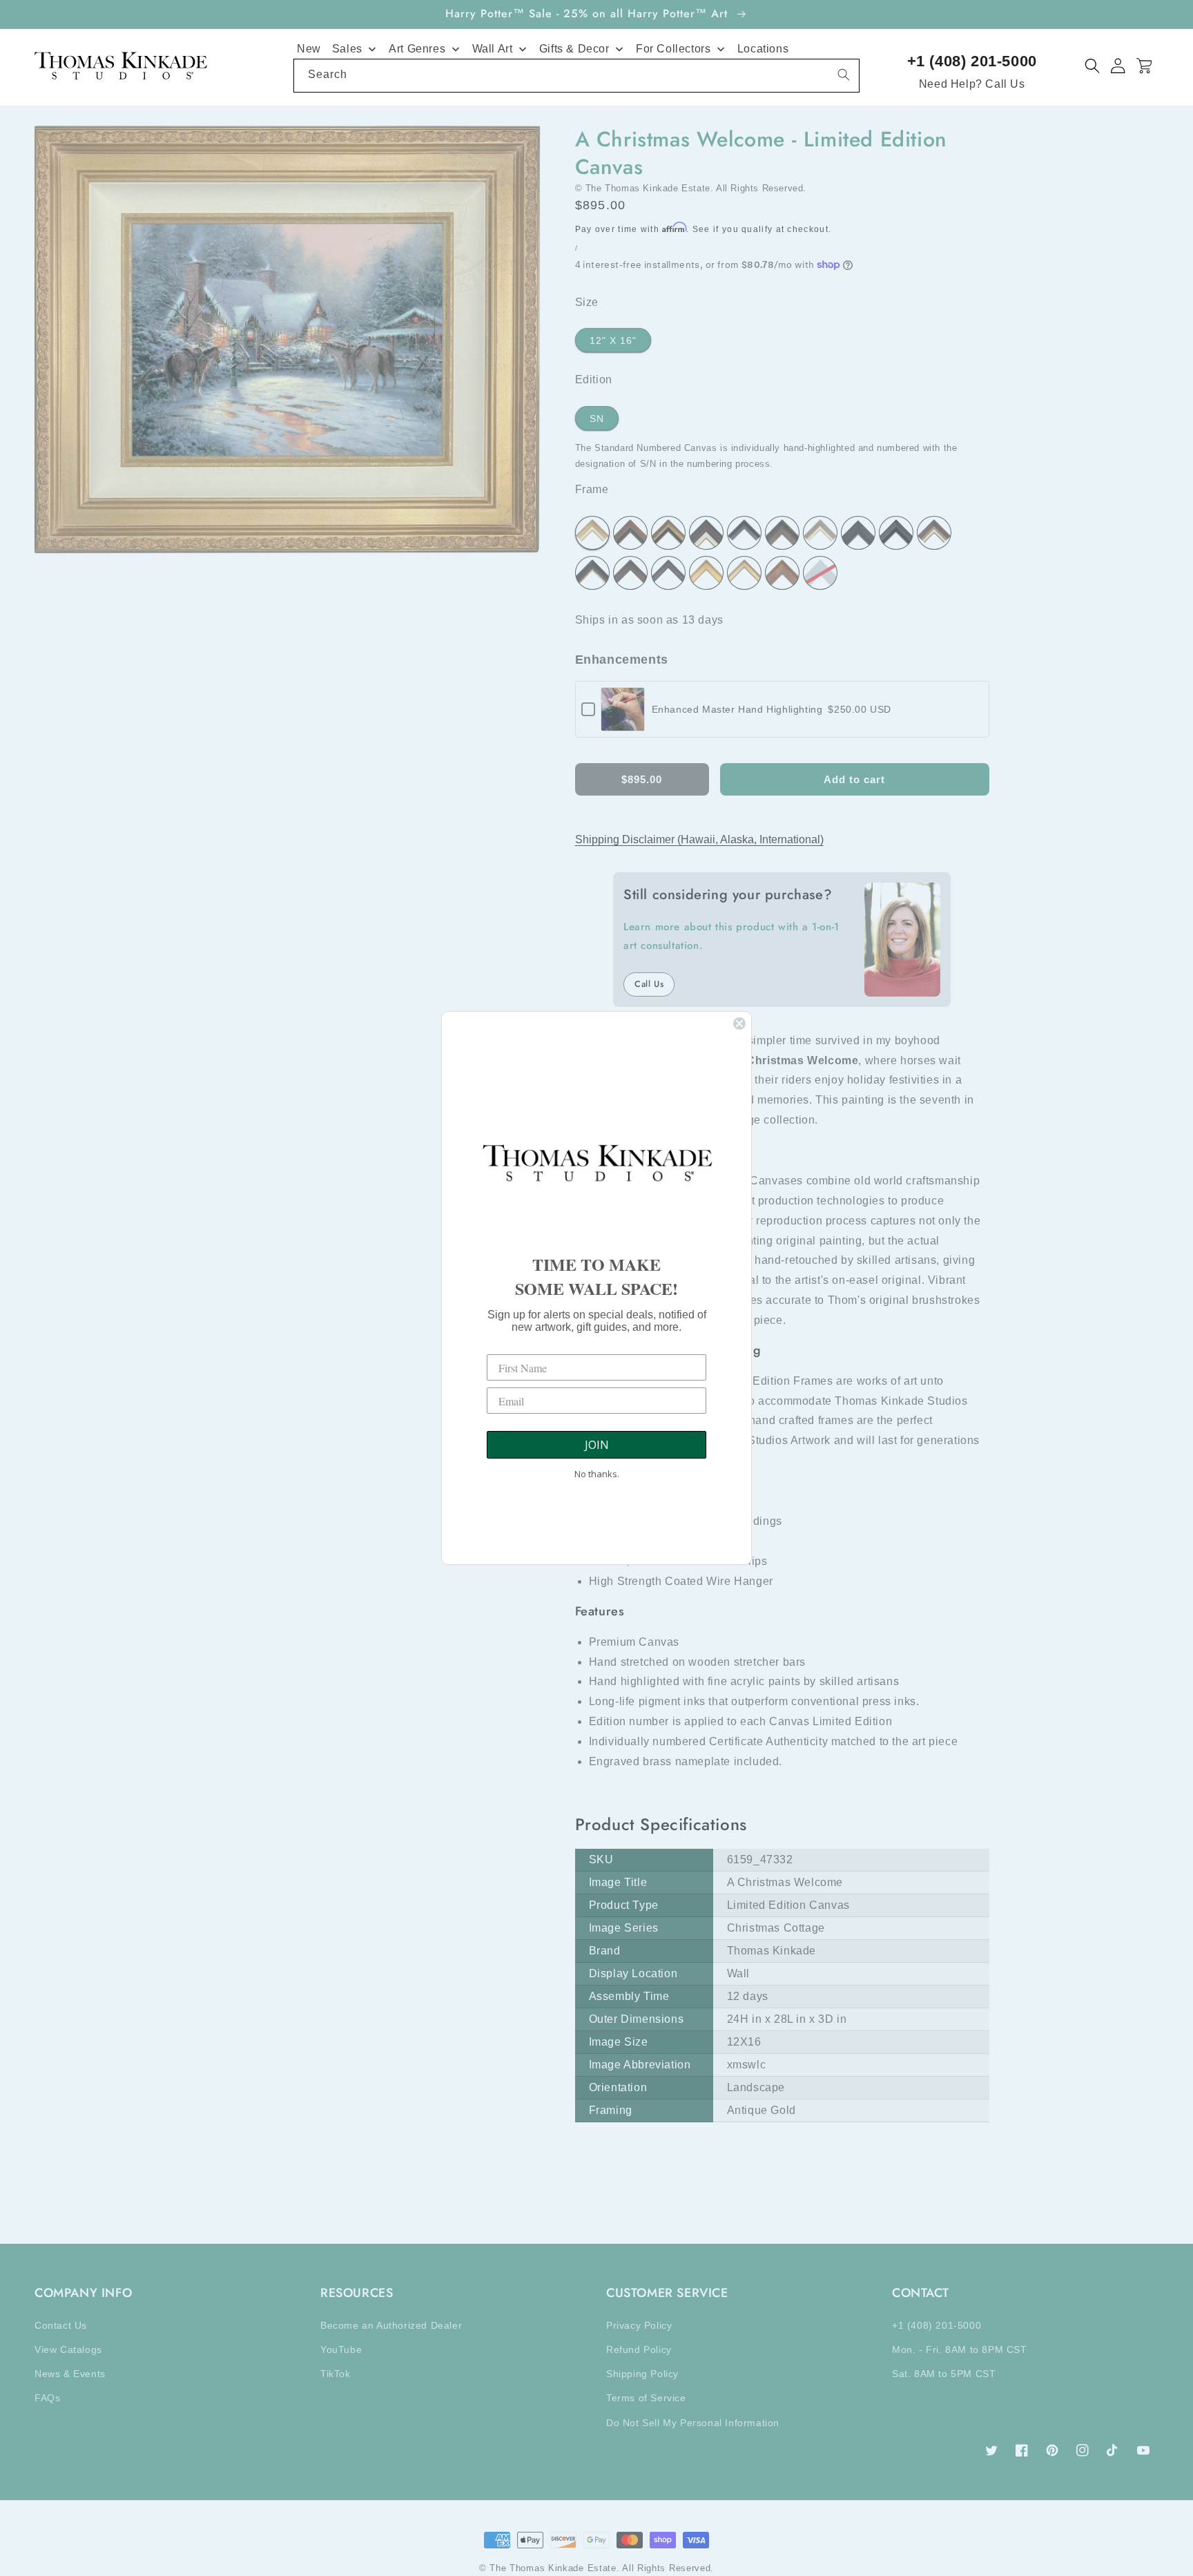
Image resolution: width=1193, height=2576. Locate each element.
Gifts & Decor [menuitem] (574, 49)
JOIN (597, 1445)
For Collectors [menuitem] (673, 49)
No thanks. (597, 1474)
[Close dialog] (739, 1023)
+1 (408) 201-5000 (972, 61)
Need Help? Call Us (972, 84)
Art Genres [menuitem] (417, 49)
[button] (1093, 66)
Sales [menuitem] (347, 49)
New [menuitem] (309, 49)
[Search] (844, 75)
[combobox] (576, 76)
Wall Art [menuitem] (493, 49)
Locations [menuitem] (763, 49)
